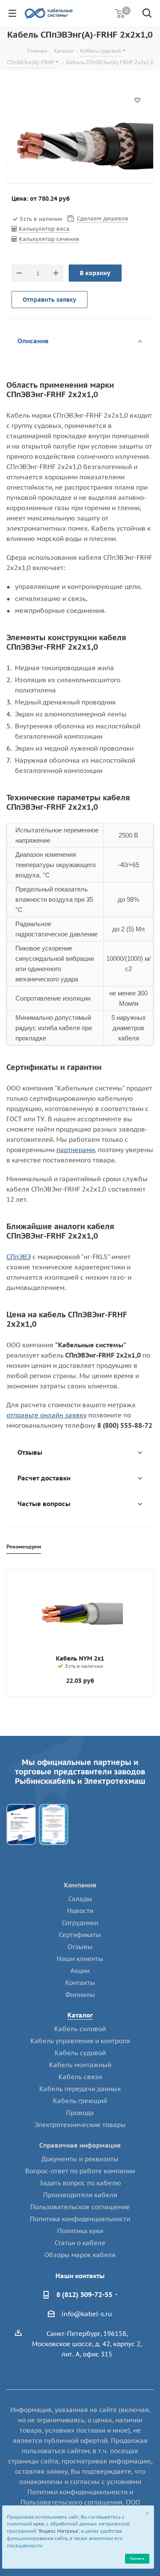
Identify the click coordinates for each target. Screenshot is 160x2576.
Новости (80, 1911)
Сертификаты (80, 1935)
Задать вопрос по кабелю (80, 2183)
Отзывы (80, 1947)
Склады (80, 1899)
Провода (80, 2113)
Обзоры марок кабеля (80, 2255)
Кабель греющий (80, 2101)
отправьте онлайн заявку (47, 1415)
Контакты (80, 1983)
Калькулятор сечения (49, 239)
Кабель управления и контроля (80, 2041)
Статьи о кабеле (80, 2243)
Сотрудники (80, 1923)
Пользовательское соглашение (80, 2207)
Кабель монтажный (80, 2065)
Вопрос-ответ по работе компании (80, 2171)
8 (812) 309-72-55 (84, 2294)
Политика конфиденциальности (80, 2219)
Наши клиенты (80, 1959)
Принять (137, 2558)
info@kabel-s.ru (87, 2314)
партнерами (76, 1150)
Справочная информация (80, 2145)
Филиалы (80, 1995)
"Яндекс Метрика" (58, 2531)
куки (39, 2524)
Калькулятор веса (44, 229)
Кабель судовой (80, 2053)
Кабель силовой (80, 2029)
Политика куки (80, 2231)
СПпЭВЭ (19, 1257)
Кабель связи (80, 2077)
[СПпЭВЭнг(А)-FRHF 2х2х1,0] (80, 146)
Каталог (80, 2015)
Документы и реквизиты (80, 2159)
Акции (80, 1971)
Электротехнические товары (80, 2125)
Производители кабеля (80, 2195)
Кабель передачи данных (80, 2089)
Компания (80, 1885)
